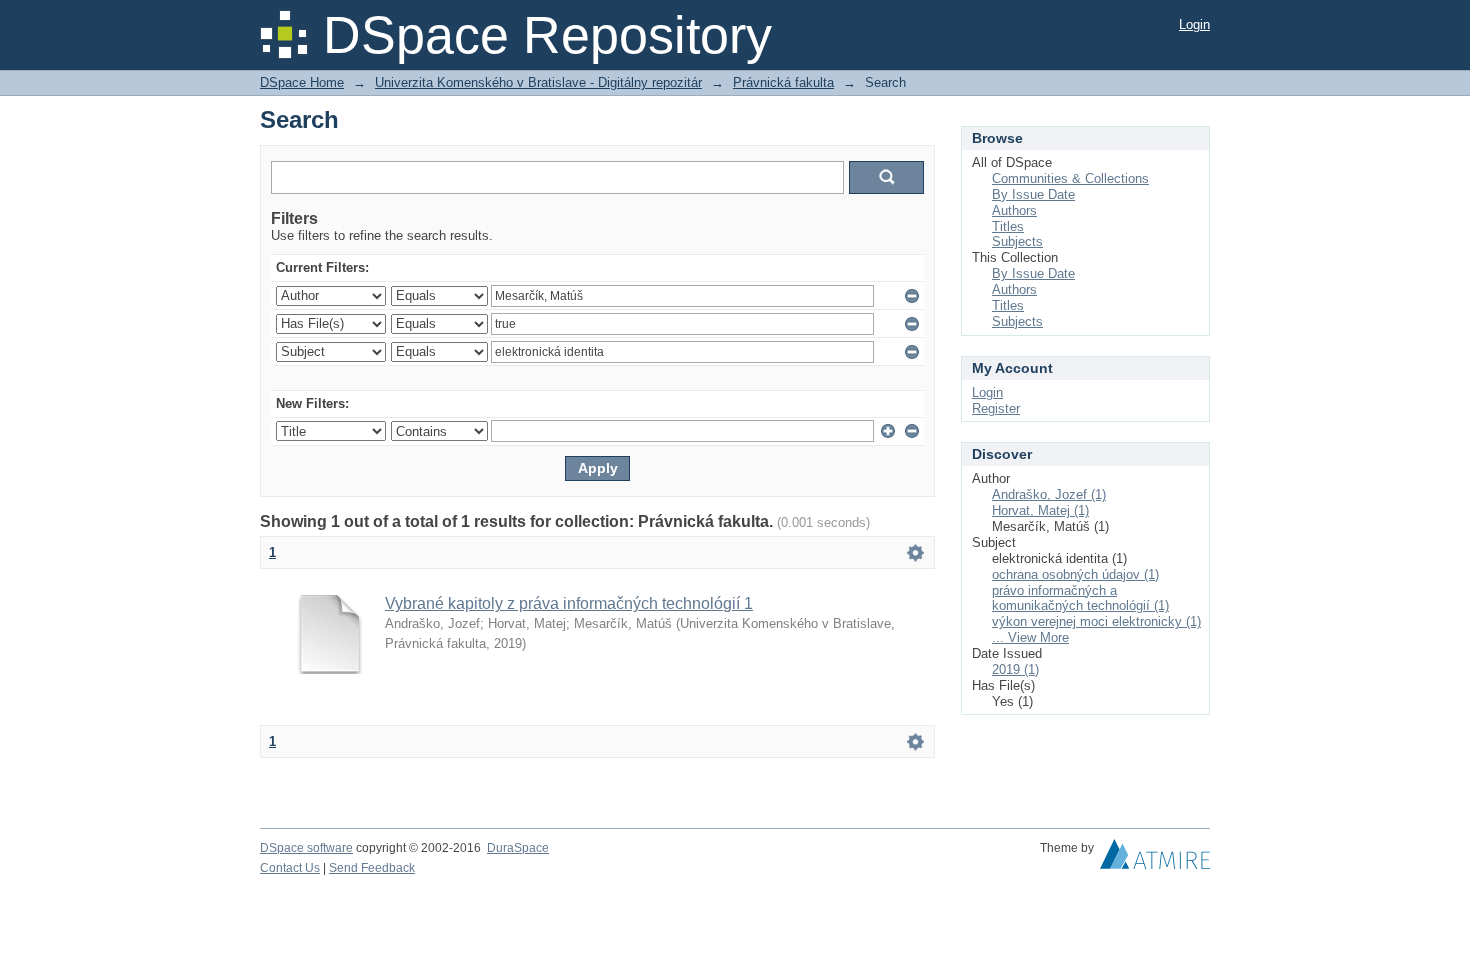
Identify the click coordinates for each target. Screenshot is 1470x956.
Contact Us (290, 868)
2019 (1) (1015, 669)
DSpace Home (302, 82)
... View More (1030, 637)
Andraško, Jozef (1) (1049, 494)
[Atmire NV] (1155, 859)
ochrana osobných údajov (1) (1075, 574)
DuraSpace (518, 848)
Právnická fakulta (783, 82)
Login (1194, 24)
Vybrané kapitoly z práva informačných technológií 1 (569, 603)
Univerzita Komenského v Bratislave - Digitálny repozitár (538, 82)
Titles (1008, 226)
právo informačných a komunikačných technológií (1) (1080, 598)
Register (996, 408)
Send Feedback (372, 868)
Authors (1014, 210)
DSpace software (306, 848)
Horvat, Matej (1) (1040, 510)
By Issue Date (1033, 194)
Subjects (1017, 241)
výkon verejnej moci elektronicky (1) (1096, 621)
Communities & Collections (1070, 178)
